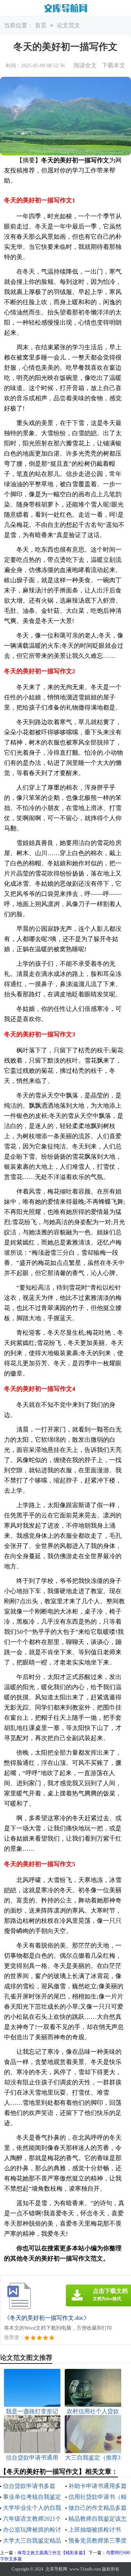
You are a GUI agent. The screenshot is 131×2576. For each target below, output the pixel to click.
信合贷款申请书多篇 (29, 2486)
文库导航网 (56, 2569)
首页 (41, 25)
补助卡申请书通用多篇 (98, 2486)
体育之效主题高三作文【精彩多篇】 (52, 2553)
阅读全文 (85, 65)
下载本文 (114, 65)
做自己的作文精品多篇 (98, 2508)
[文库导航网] (65, 8)
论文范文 (68, 25)
